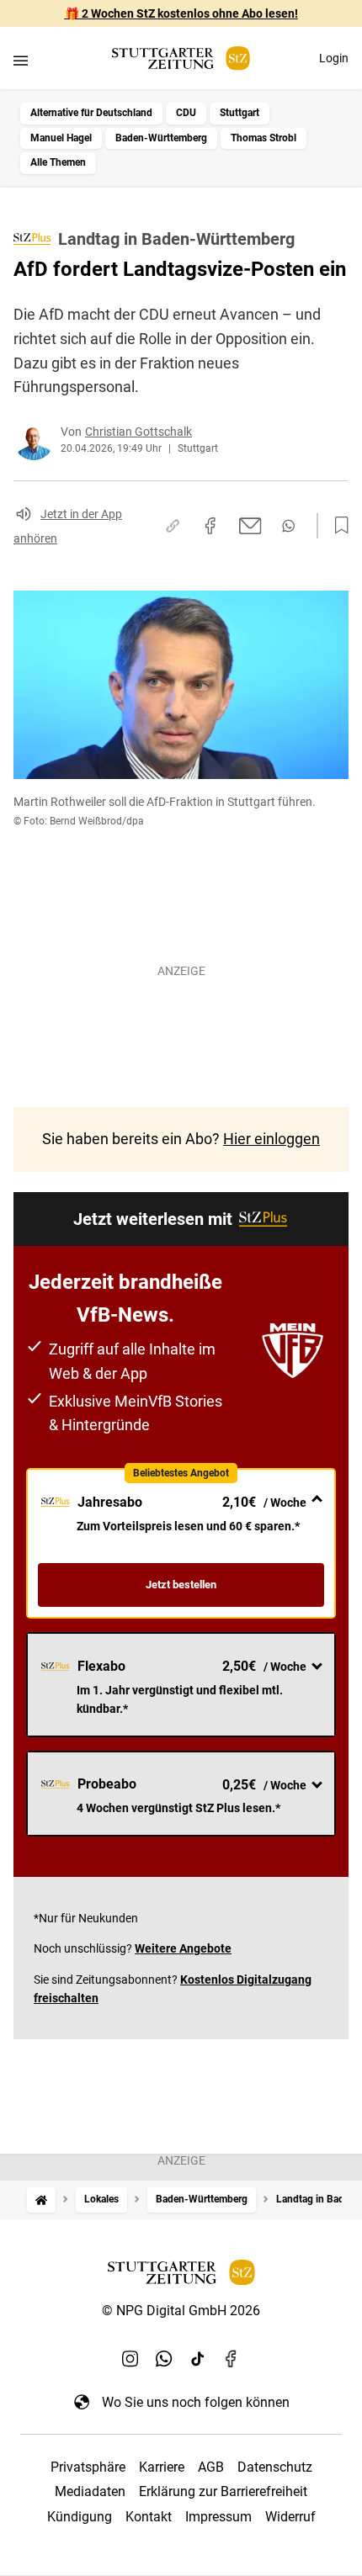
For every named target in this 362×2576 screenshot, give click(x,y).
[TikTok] (198, 2358)
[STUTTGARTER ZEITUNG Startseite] (181, 58)
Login (334, 58)
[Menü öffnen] (21, 60)
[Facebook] (232, 2358)
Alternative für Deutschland (91, 113)
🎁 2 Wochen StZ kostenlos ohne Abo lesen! (181, 13)
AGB (211, 2467)
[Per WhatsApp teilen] (288, 526)
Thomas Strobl (264, 138)
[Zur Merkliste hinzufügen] (337, 526)
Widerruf (290, 2517)
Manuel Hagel (61, 138)
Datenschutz (275, 2467)
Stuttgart (240, 113)
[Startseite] (41, 2200)
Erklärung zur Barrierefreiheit (223, 2491)
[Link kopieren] (173, 526)
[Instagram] (130, 2358)
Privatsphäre (88, 2467)
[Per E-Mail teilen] (250, 526)
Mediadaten (90, 2491)
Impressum (218, 2517)
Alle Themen (58, 162)
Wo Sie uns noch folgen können (196, 2402)
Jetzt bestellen (181, 1585)
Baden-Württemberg (161, 138)
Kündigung (80, 2517)
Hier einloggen (271, 1139)
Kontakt (149, 2517)
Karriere (162, 2467)
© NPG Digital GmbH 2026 (181, 2311)
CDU (186, 113)
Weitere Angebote (183, 1948)
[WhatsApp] (164, 2358)
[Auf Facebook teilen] (210, 526)
